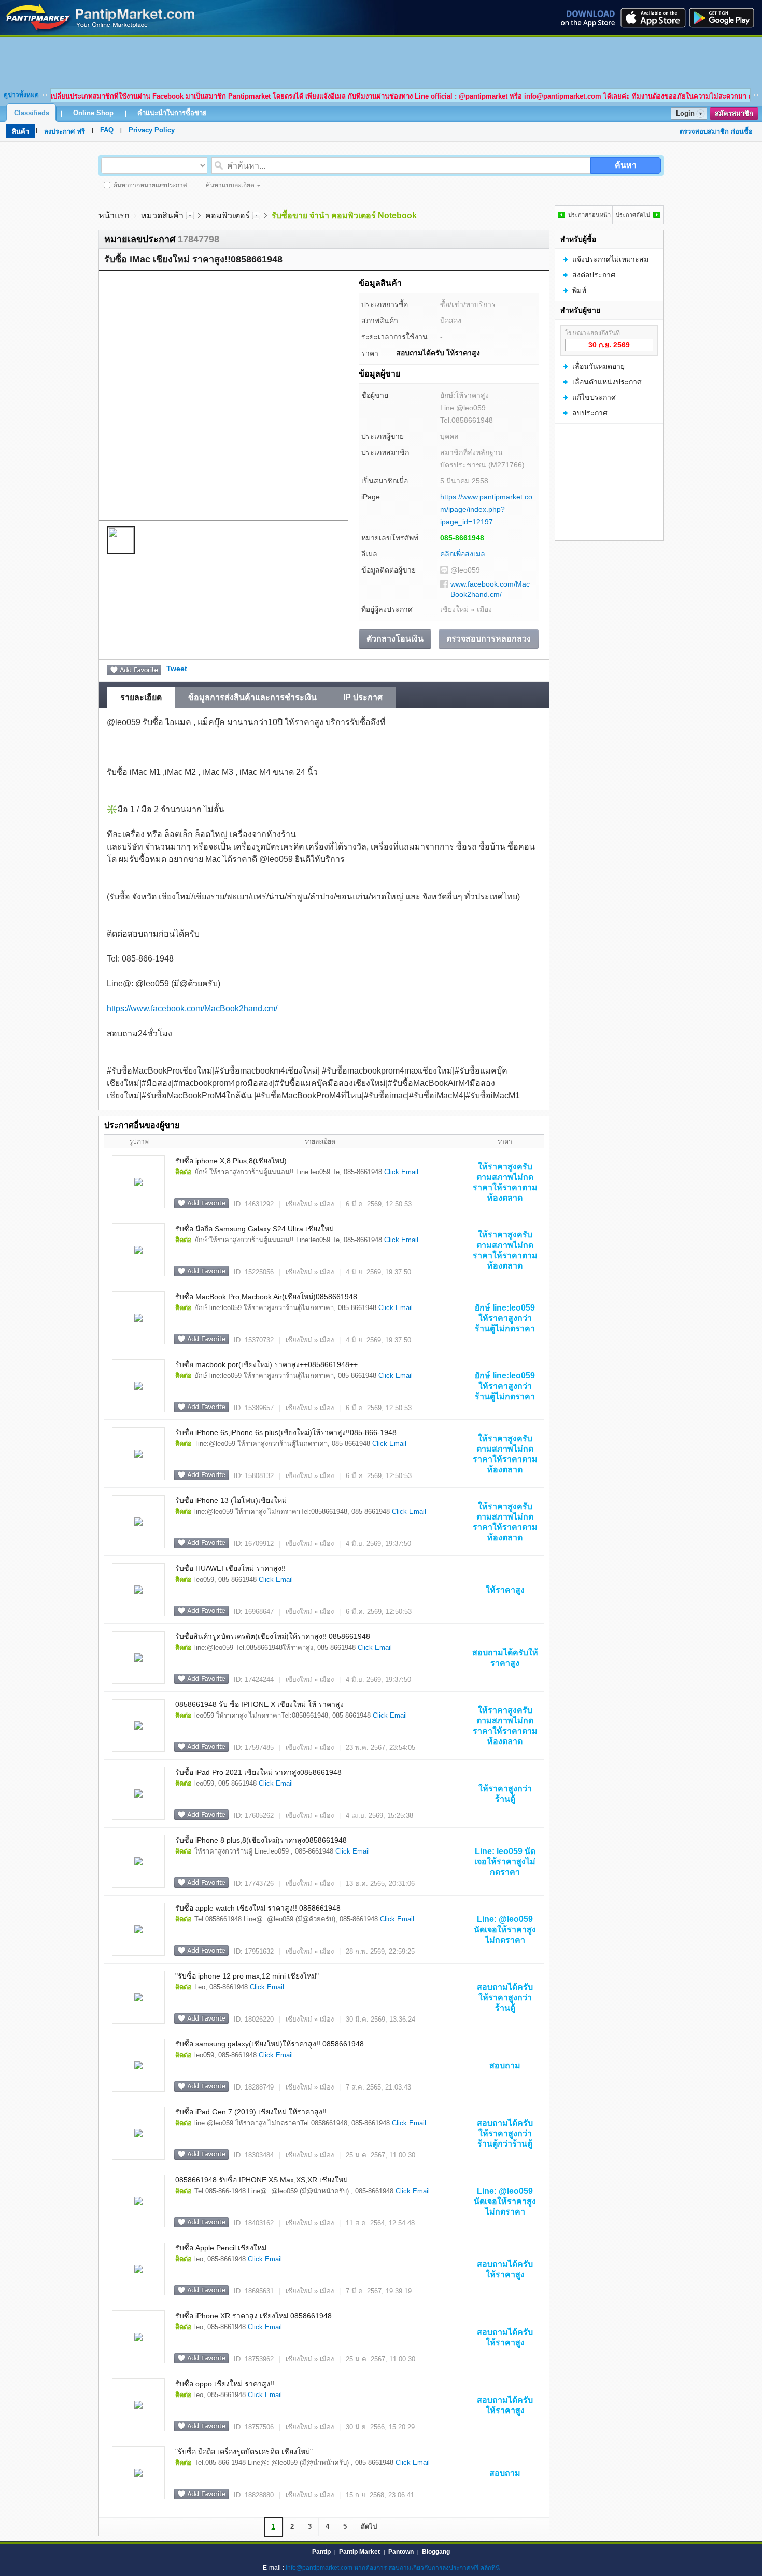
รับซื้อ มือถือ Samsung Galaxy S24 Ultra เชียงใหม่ (255, 1229)
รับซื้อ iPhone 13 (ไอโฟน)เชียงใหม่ (231, 1500)
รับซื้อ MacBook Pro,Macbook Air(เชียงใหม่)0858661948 (266, 1297)
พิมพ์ (579, 290)
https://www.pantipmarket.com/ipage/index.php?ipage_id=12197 (486, 509)
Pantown (401, 2552)
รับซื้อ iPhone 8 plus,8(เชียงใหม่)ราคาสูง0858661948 (261, 1840)
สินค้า (20, 131)
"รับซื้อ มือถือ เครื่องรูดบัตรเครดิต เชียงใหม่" (244, 2452)
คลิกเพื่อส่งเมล (463, 554)
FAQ (107, 130)
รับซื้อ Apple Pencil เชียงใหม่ (221, 2248)
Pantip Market (359, 2552)
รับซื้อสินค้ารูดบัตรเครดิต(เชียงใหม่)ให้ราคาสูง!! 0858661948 (273, 1636)
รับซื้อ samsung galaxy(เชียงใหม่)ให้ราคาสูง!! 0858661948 (270, 2044)
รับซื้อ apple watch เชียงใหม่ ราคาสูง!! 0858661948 (258, 1908)
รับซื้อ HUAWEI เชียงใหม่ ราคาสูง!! (230, 1568)
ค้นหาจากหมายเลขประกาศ (150, 185)
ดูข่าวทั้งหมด (21, 95)
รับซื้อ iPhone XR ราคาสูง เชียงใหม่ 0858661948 (253, 2316)
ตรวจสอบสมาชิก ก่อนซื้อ (716, 131)
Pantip (321, 2552)
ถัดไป (369, 2526)
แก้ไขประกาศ (594, 397)
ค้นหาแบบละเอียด (230, 185)
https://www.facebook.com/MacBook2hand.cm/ (192, 1008)
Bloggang (436, 2552)
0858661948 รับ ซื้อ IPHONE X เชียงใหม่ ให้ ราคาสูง (259, 1704)
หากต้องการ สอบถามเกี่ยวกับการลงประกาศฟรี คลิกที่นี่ (427, 2568)
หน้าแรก (114, 215)
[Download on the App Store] (652, 18)
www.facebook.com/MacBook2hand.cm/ (490, 589)
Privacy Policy (152, 130)
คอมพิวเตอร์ (228, 215)
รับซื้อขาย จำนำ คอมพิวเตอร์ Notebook (344, 215)
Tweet (177, 669)
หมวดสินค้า (162, 215)
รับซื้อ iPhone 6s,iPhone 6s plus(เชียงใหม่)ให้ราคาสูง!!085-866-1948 (286, 1432)
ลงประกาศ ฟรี (65, 131)
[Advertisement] (381, 61)
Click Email (401, 1172)
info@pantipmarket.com (319, 2568)
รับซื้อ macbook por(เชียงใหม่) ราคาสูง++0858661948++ (266, 1364)
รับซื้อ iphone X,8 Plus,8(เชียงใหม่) (231, 1161)
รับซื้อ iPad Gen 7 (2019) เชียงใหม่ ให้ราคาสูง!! (251, 2112)
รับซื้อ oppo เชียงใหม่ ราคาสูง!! (225, 2384)
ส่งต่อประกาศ (594, 275)
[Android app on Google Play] (725, 18)
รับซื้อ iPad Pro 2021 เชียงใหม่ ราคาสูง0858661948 (258, 1772)
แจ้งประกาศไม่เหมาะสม (610, 259)
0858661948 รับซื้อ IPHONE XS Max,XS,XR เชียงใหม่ (262, 2180)
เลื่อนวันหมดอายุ (598, 366)
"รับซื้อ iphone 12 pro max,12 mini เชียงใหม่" (247, 1976)
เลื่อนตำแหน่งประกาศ (607, 382)
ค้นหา (626, 165)
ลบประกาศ (590, 413)
